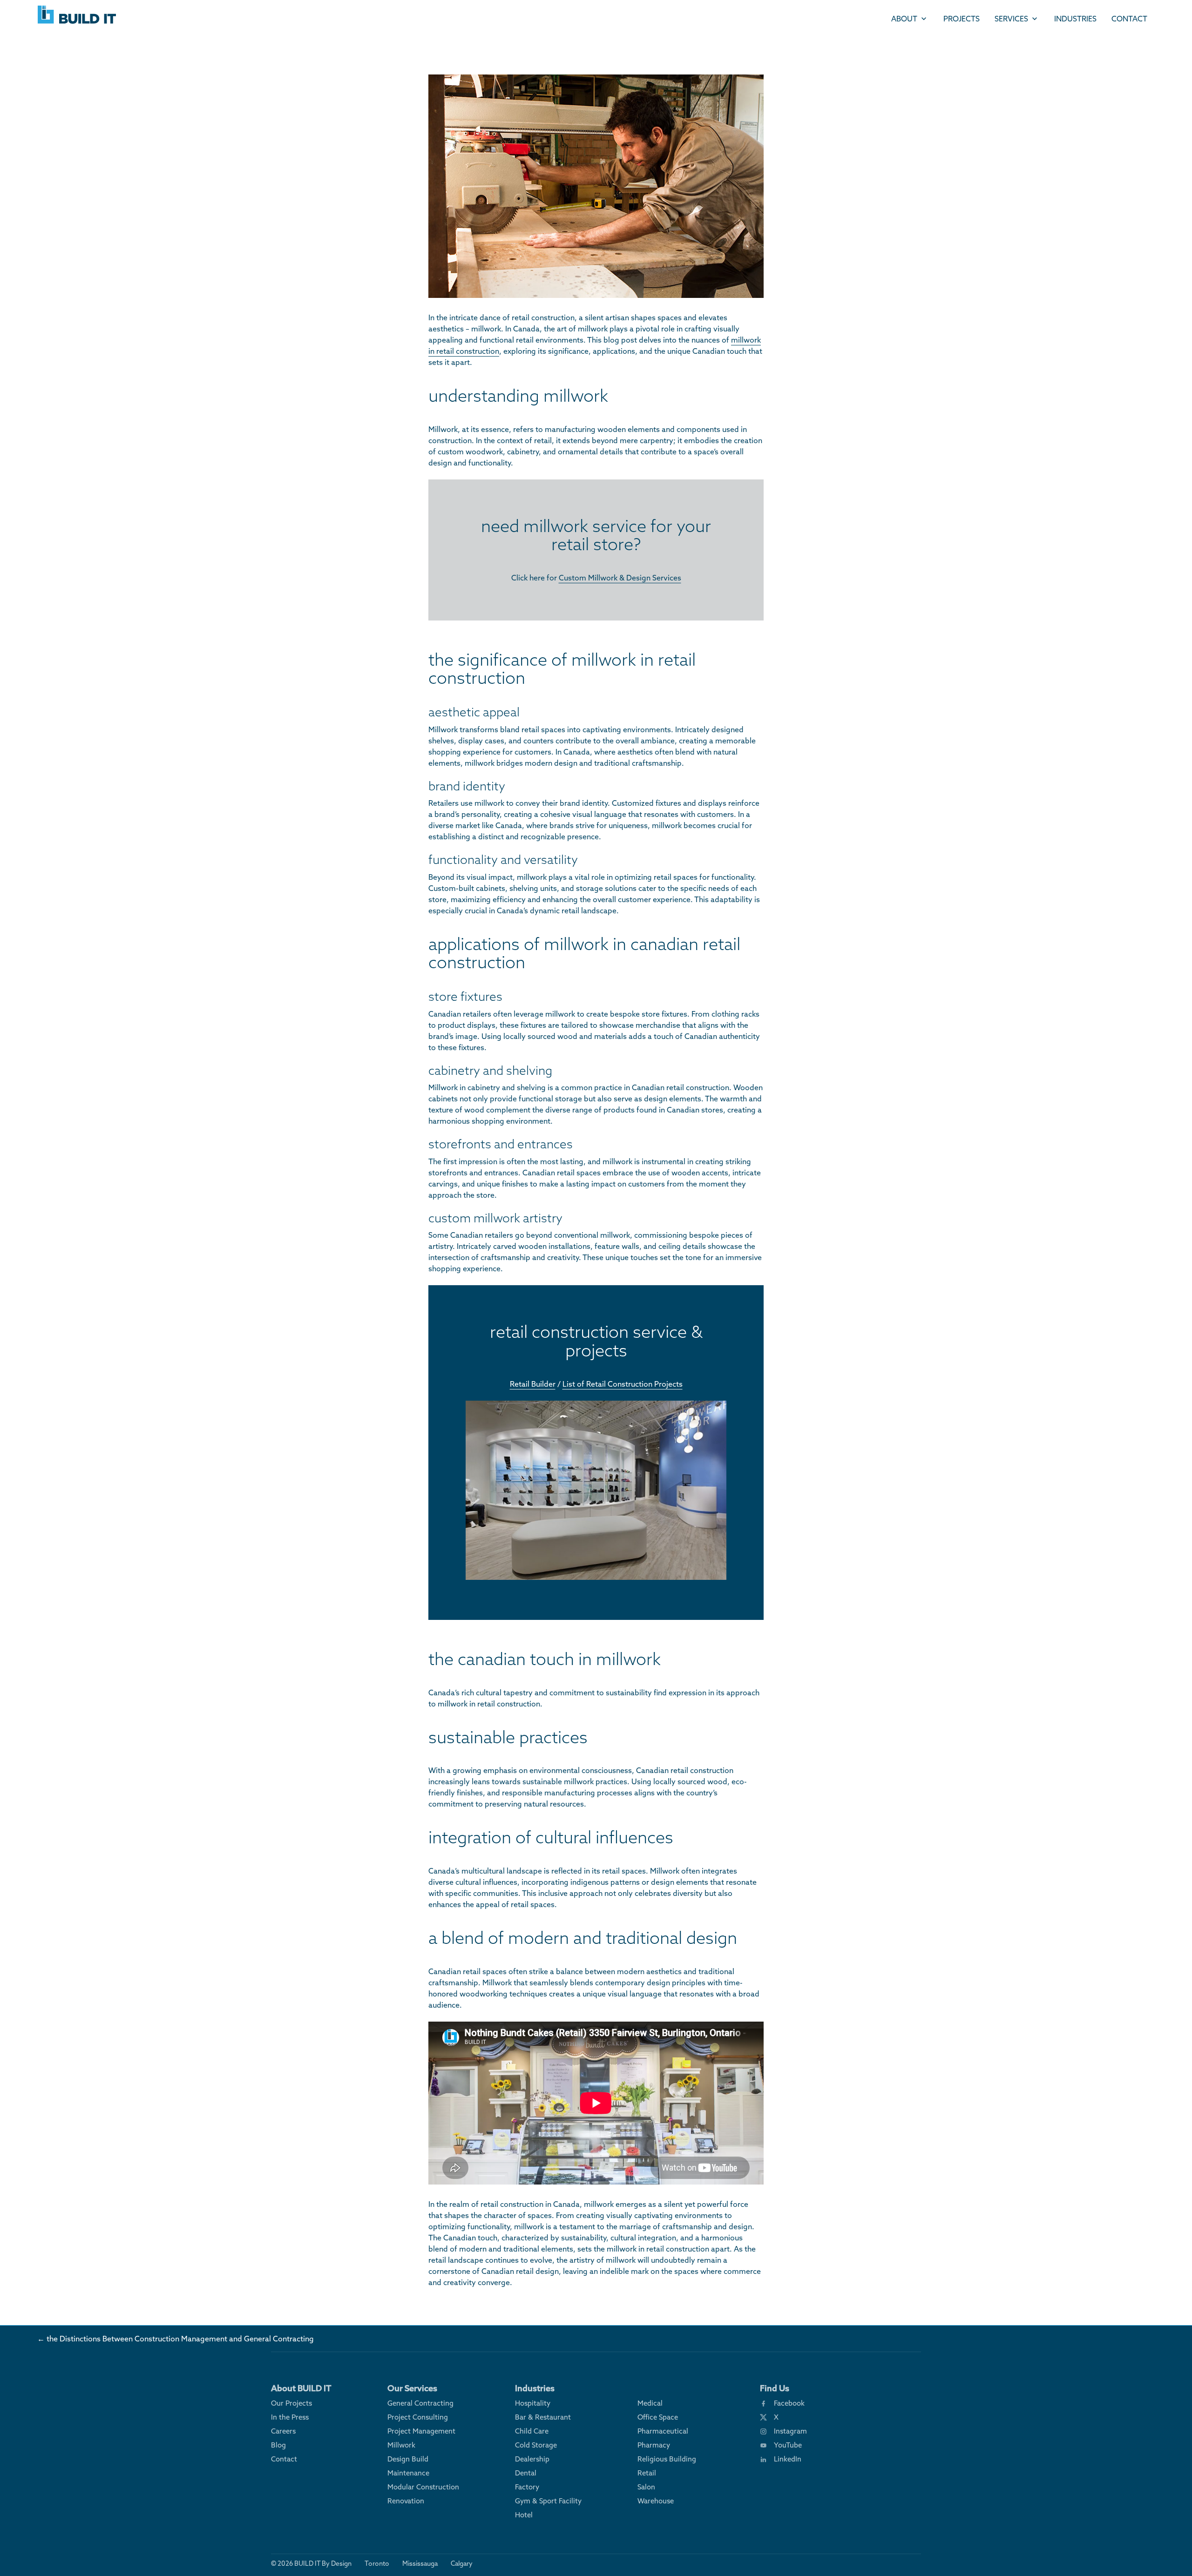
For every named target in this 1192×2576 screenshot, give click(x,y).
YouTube (788, 2445)
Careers (283, 2431)
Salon (646, 2487)
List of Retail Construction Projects (623, 1384)
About (904, 19)
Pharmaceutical (663, 2431)
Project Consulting (418, 2417)
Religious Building (667, 2459)
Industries (1075, 19)
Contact (1129, 19)
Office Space (658, 2417)
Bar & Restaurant (543, 2417)
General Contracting (420, 2403)
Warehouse (656, 2501)
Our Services (412, 2388)
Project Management (421, 2431)
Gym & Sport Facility (548, 2501)
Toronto (377, 2563)
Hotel (524, 2515)
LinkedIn (788, 2459)
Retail (647, 2473)
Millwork (401, 2445)
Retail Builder (533, 1384)
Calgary (462, 2563)
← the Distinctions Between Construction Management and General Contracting (176, 2339)
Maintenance (408, 2473)
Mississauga (420, 2563)
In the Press (290, 2417)
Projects (962, 19)
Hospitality (533, 2403)
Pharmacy (654, 2445)
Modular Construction (423, 2487)
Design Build (408, 2459)
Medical (650, 2403)
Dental (526, 2473)
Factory (527, 2487)
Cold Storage (536, 2445)
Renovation (406, 2501)
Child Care (532, 2431)
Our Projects (291, 2403)
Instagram (790, 2431)
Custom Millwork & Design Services (620, 578)
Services (1011, 19)
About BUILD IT (301, 2388)
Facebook (789, 2403)
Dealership (532, 2459)
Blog (278, 2445)
